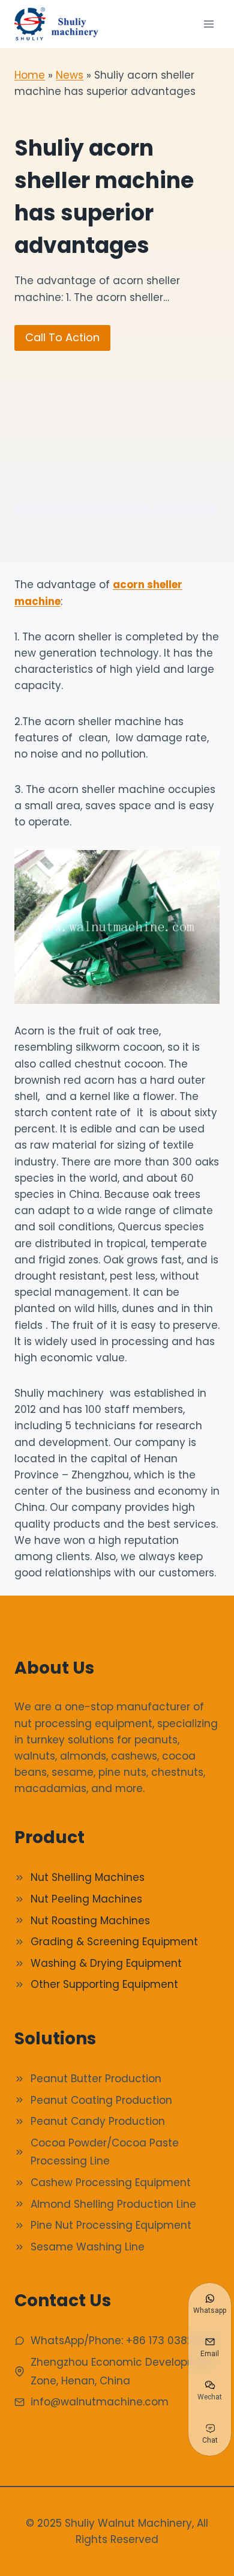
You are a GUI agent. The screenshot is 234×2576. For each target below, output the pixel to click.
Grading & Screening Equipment (114, 1942)
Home (30, 75)
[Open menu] (208, 24)
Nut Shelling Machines (88, 1877)
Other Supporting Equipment (104, 1984)
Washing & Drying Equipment (106, 1963)
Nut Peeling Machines (86, 1899)
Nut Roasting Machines (90, 1921)
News (70, 75)
